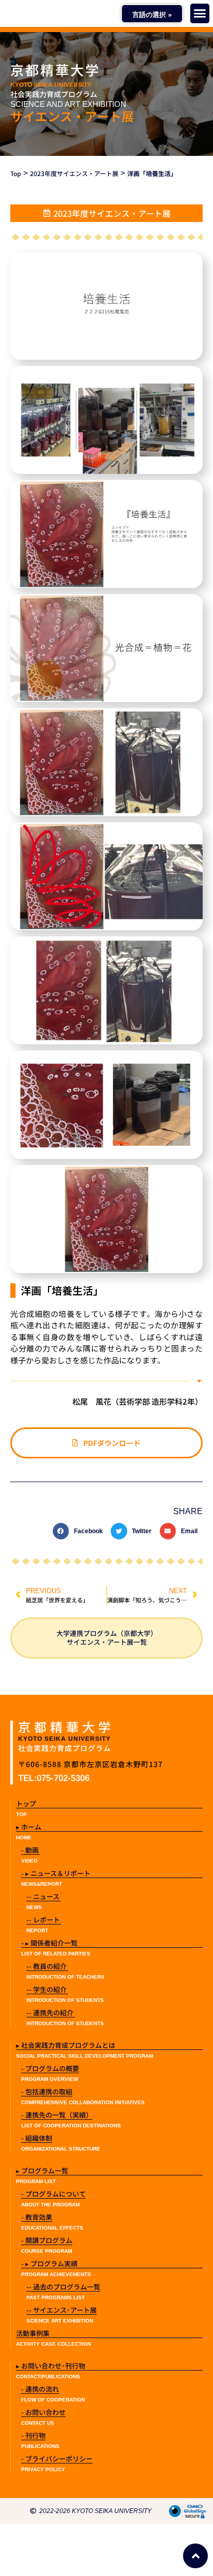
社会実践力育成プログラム (54, 94)
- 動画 (30, 1850)
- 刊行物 (33, 2435)
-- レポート (43, 1920)
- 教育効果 (37, 2217)
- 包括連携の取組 (47, 2092)
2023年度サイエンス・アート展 (74, 173)
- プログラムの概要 (50, 2068)
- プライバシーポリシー (57, 2459)
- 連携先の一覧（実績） (57, 2115)
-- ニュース (43, 1896)
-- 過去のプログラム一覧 (63, 2287)
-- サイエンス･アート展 (62, 2310)
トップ (26, 1803)
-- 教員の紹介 (47, 1966)
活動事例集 (33, 2333)
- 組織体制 (37, 2138)
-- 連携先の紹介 (50, 2013)
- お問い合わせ (43, 2412)
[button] (200, 13)
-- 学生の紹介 (47, 1989)
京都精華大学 (55, 69)
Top (16, 173)
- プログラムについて (54, 2194)
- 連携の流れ (40, 2389)
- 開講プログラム (47, 2240)
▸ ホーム (29, 1827)
